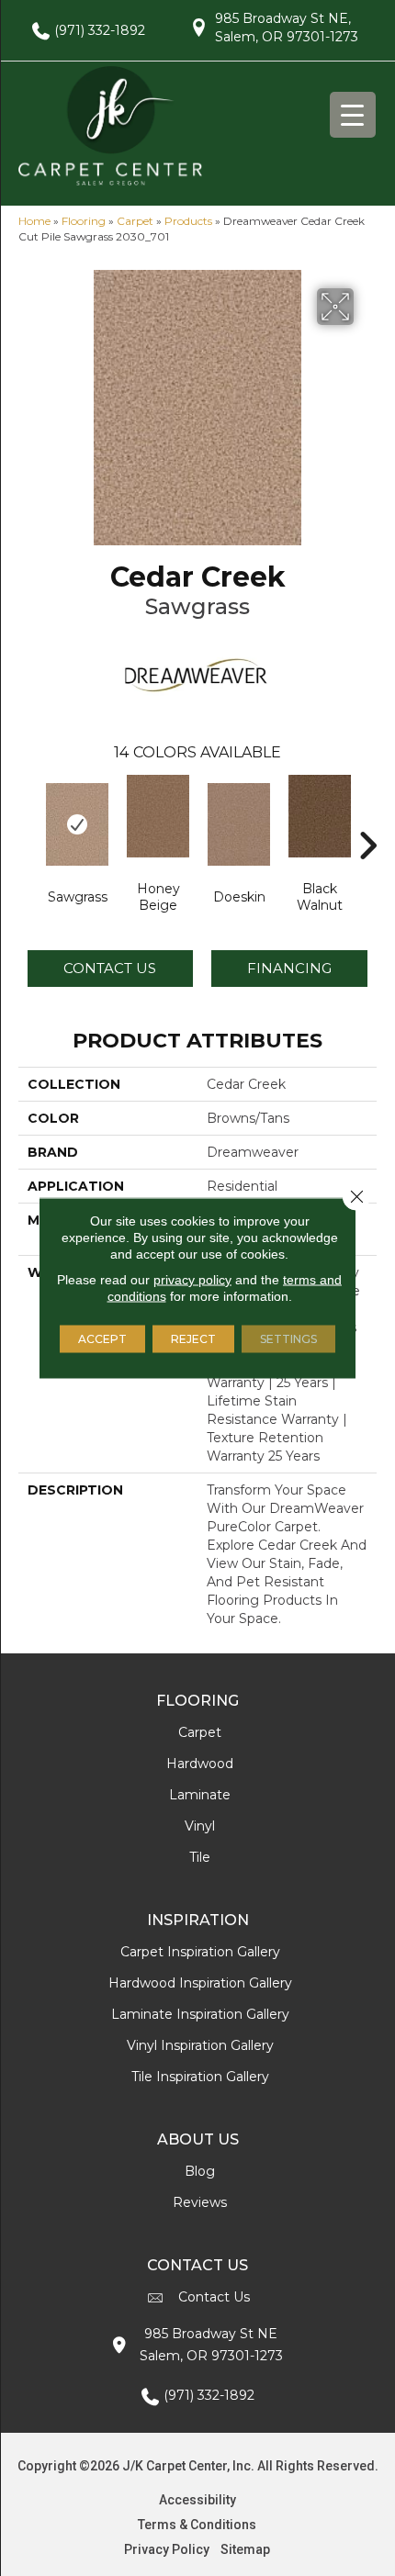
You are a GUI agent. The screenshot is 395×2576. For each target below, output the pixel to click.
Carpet (135, 221)
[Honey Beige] (158, 816)
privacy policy (192, 1280)
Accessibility (197, 2500)
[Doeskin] (239, 824)
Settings (288, 1339)
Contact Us (110, 968)
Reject (193, 1339)
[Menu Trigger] (353, 115)
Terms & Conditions (197, 2525)
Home (34, 221)
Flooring (84, 221)
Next (367, 818)
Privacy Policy (167, 2549)
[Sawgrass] (77, 824)
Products (188, 221)
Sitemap (245, 2549)
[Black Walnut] (320, 816)
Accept (102, 1339)
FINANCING (289, 968)
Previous (28, 818)
